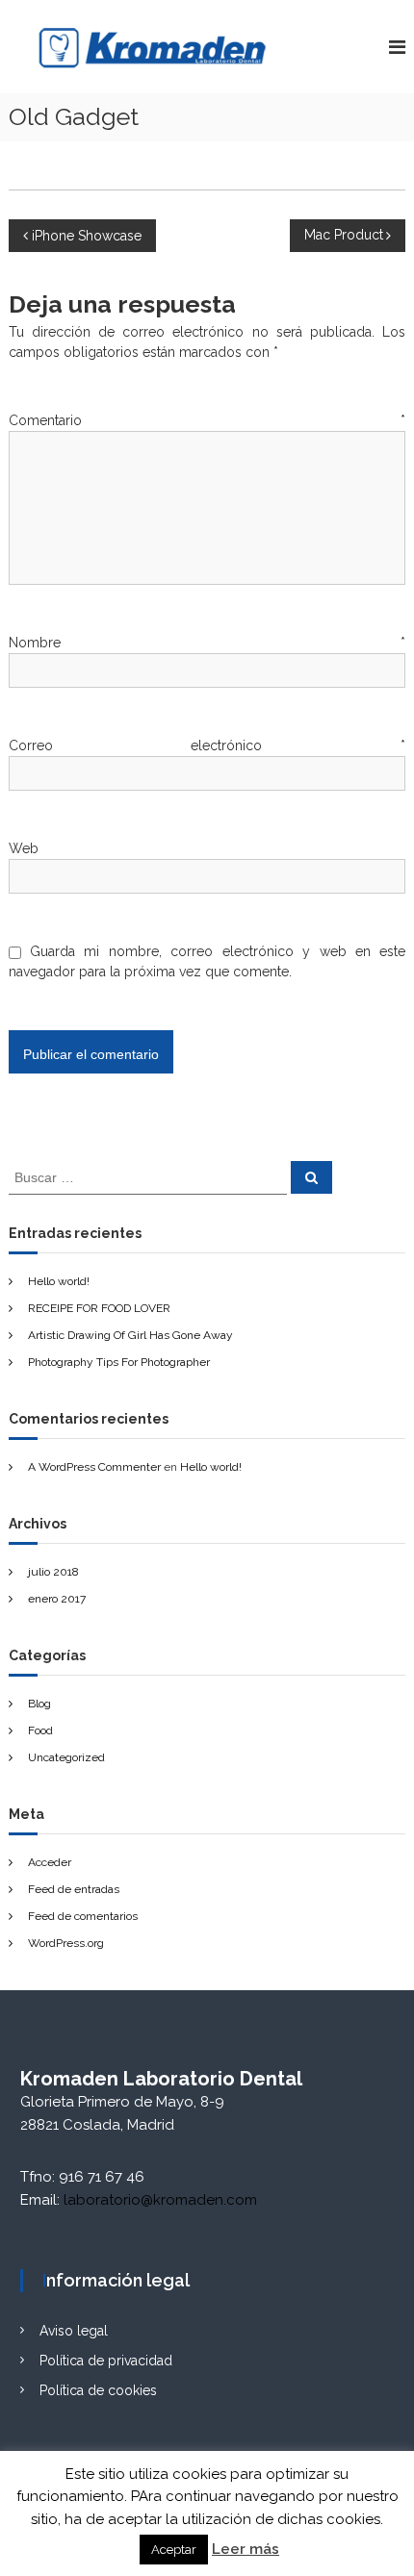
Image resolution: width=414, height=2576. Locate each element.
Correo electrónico (207, 745)
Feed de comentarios (83, 1916)
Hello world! (59, 1281)
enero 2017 (57, 1599)
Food (40, 1730)
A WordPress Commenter (94, 1467)
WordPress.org (66, 1943)
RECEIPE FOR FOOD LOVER (99, 1308)
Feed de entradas (74, 1889)
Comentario (207, 420)
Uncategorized (66, 1757)
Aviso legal (74, 2331)
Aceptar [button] (174, 2550)
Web (24, 848)
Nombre (207, 643)
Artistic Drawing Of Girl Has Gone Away (130, 1335)
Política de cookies (98, 2390)
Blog (39, 1704)
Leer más (246, 2549)
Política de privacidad (106, 2361)
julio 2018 (53, 1572)
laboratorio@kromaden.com (160, 2200)
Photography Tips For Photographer (119, 1362)
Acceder (50, 1862)
